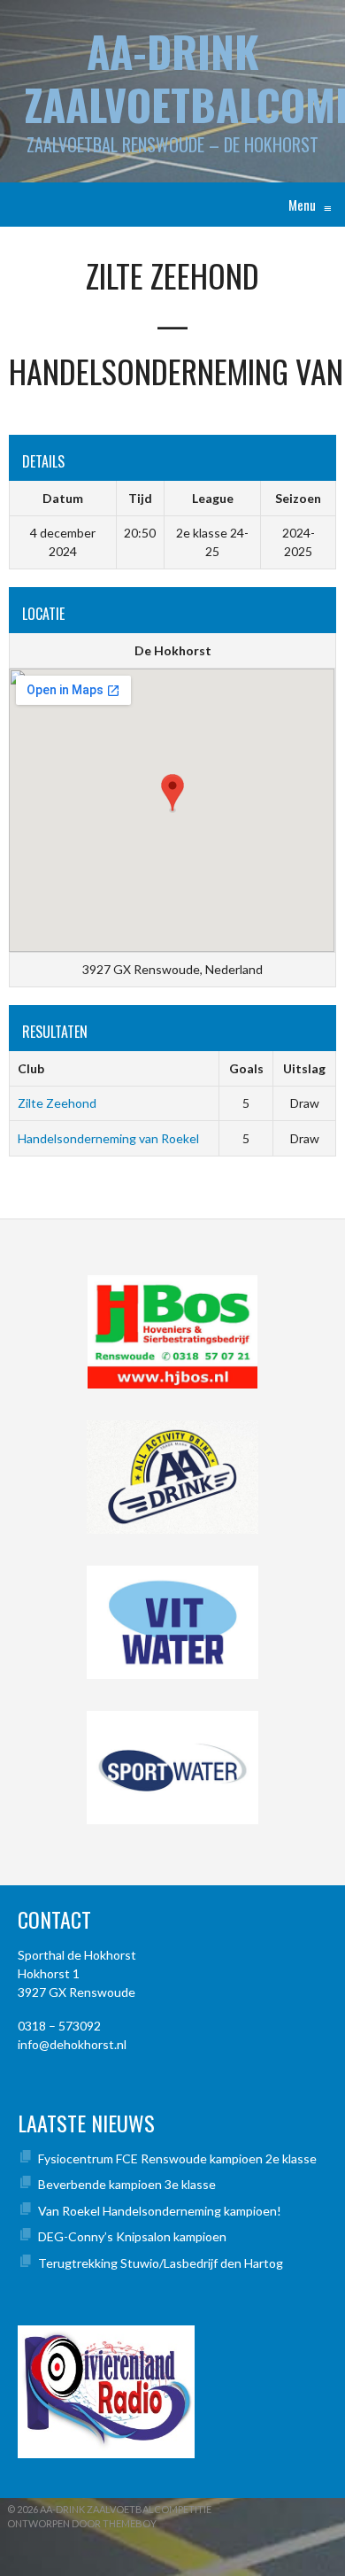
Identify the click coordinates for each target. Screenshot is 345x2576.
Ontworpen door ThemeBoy (82, 2523)
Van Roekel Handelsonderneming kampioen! (160, 2211)
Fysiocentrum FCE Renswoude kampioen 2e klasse (177, 2158)
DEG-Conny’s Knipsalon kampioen (132, 2236)
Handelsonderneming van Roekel (108, 1138)
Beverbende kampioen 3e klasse (127, 2184)
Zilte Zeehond (57, 1103)
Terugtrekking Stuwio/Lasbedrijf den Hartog (161, 2263)
